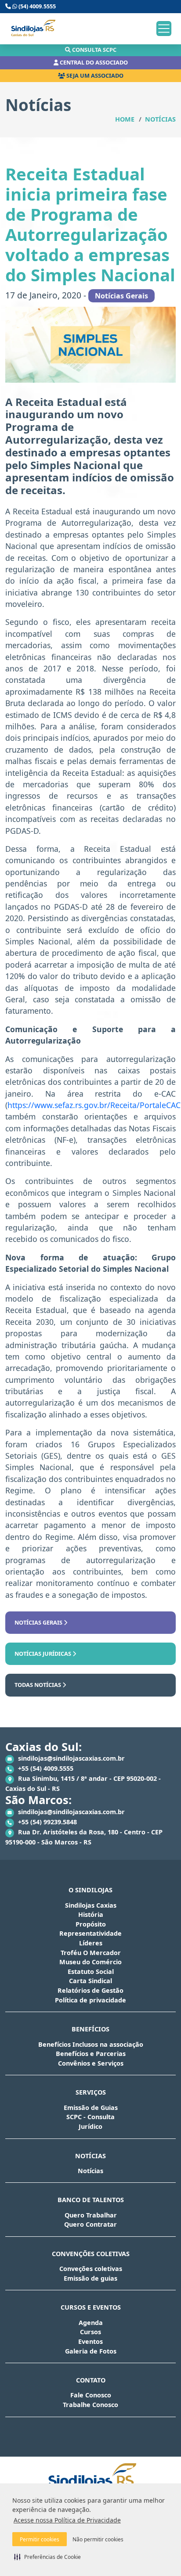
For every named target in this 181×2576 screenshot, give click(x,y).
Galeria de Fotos (91, 2351)
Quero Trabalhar (91, 2215)
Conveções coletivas (91, 2269)
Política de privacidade (90, 2000)
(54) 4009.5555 (36, 6)
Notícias (160, 119)
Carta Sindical (90, 1981)
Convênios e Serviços (91, 2063)
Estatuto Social (91, 1971)
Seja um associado (94, 75)
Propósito (91, 1924)
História (91, 1914)
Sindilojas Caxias (91, 1905)
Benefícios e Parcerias (91, 2054)
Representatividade (90, 1933)
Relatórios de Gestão (90, 1990)
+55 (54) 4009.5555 (45, 1768)
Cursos (90, 2332)
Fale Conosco (91, 2395)
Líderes (91, 1943)
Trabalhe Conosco (90, 2405)
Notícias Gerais (39, 1622)
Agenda (91, 2323)
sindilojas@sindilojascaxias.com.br (71, 1758)
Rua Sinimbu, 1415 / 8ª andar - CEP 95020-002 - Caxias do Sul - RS (83, 1783)
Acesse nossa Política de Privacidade (67, 2520)
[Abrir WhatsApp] (159, 2554)
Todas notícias (38, 1685)
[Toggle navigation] (164, 29)
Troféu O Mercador (91, 1953)
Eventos (90, 2341)
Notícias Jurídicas (43, 1654)
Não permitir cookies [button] (98, 2539)
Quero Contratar (90, 2224)
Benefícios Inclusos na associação (91, 2044)
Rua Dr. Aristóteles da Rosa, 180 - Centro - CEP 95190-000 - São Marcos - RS (84, 1837)
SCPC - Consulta (90, 2117)
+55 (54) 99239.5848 (47, 1822)
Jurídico (90, 2126)
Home (125, 119)
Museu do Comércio (90, 1962)
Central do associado (93, 62)
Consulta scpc (94, 50)
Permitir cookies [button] (40, 2539)
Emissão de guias (90, 2278)
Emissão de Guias (91, 2108)
